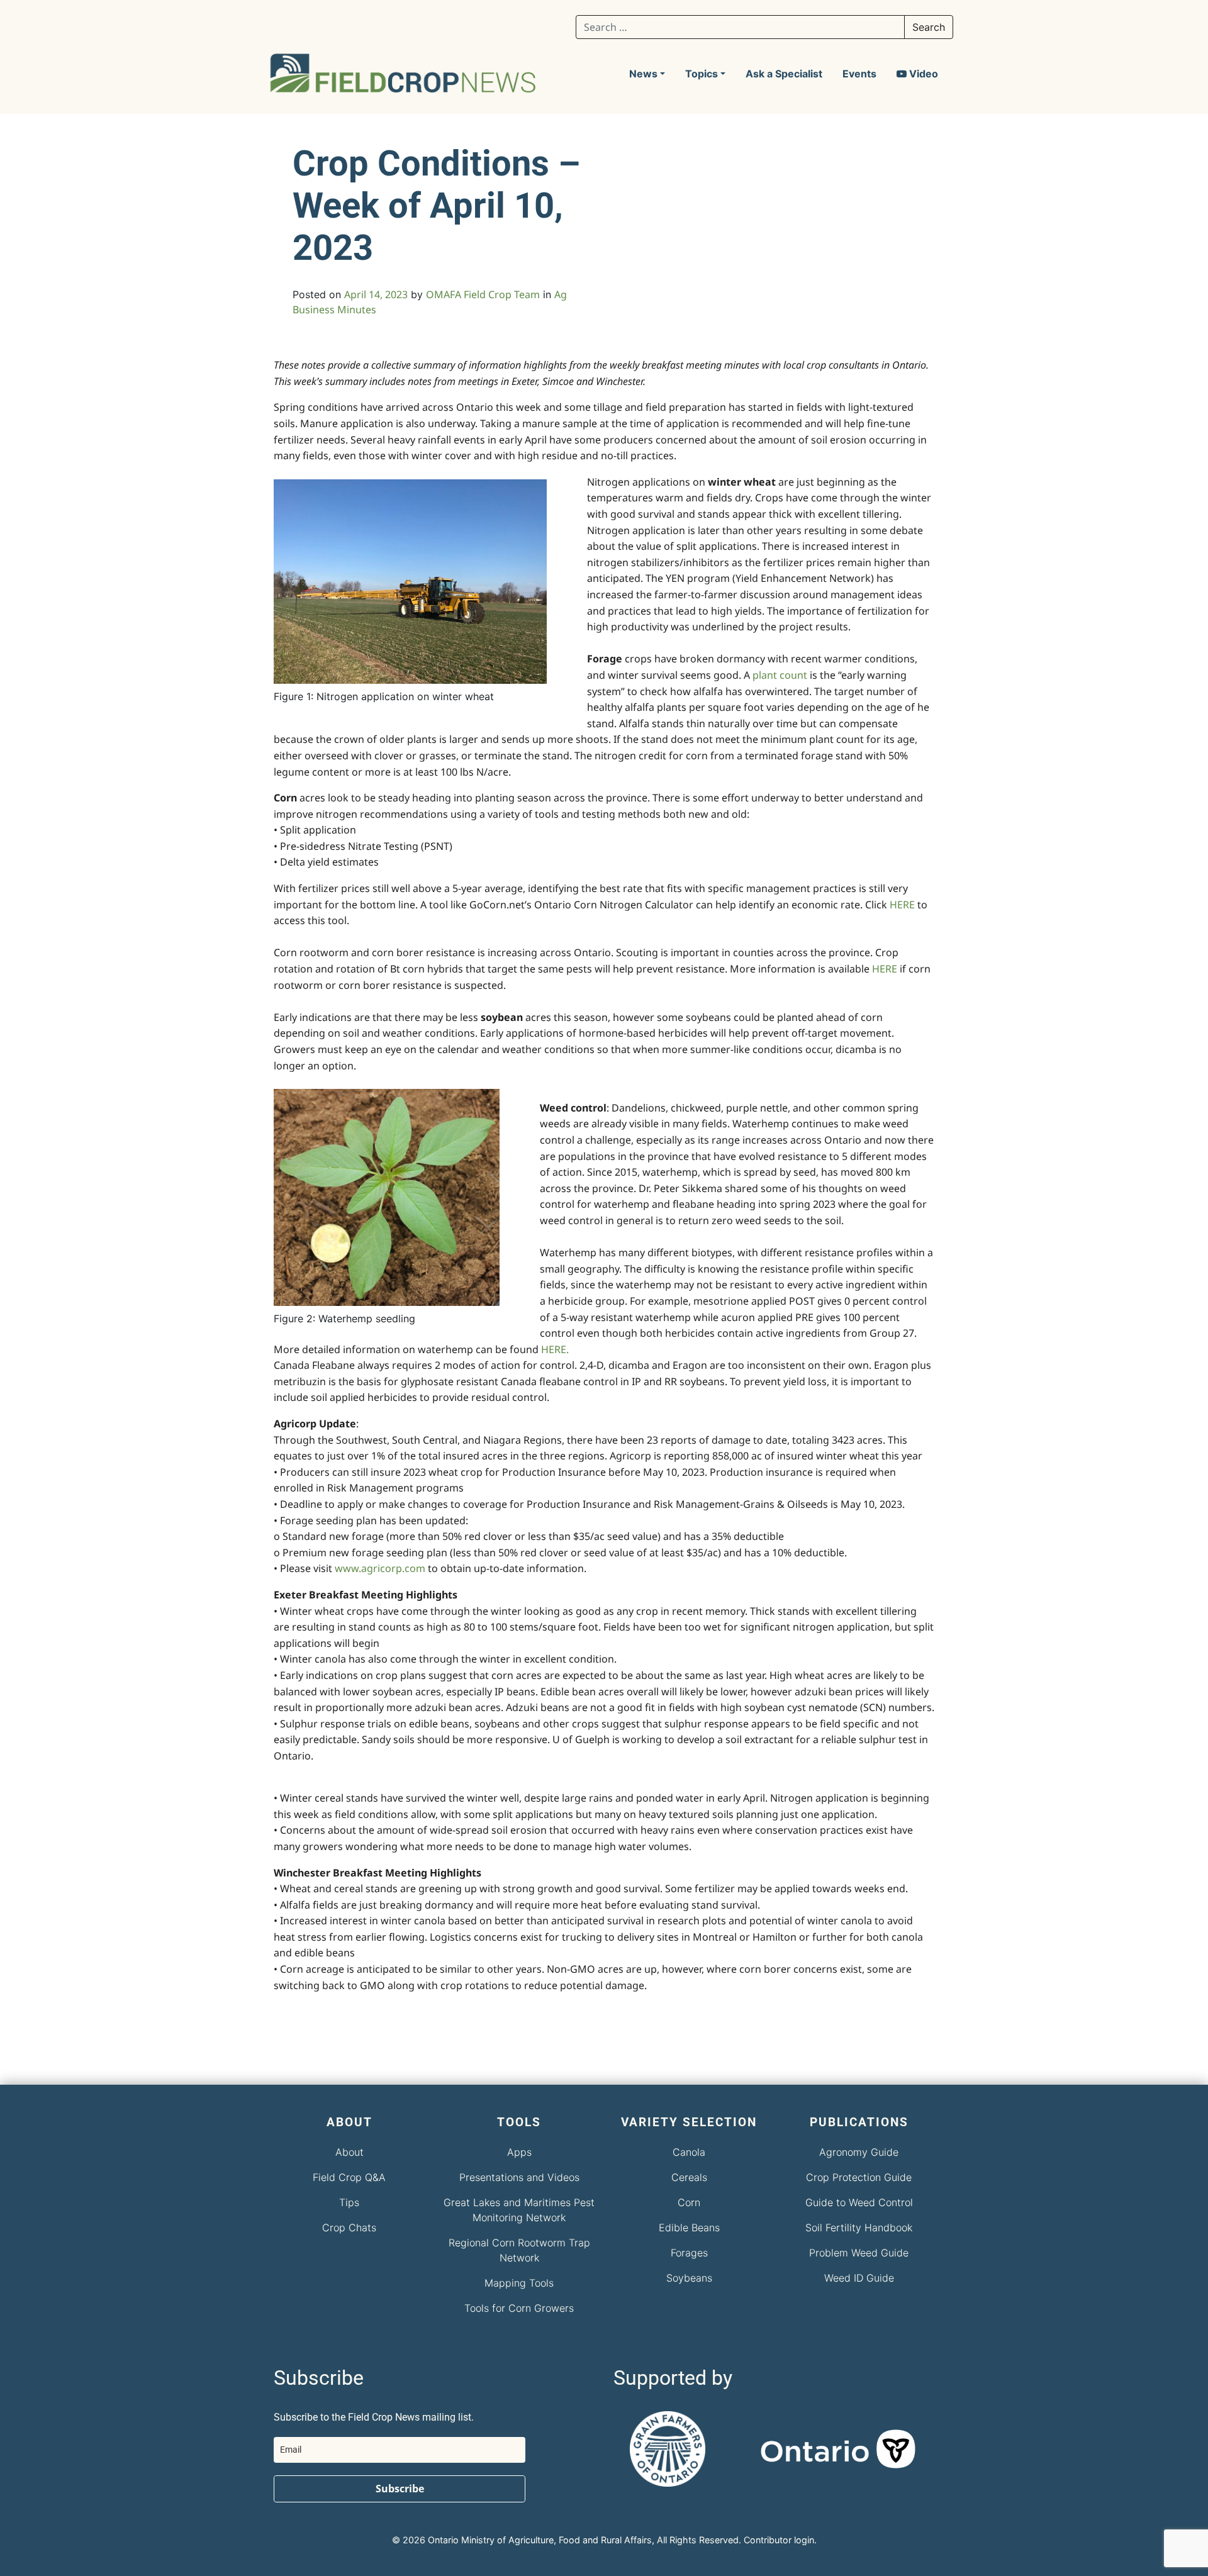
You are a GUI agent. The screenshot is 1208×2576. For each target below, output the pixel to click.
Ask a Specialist (784, 74)
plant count (780, 675)
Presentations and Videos (519, 2177)
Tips (349, 2202)
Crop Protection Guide (859, 2177)
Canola (689, 2152)
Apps (519, 2152)
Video (922, 74)
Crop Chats (349, 2228)
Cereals (689, 2177)
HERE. (555, 1349)
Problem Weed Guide (859, 2253)
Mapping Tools (519, 2283)
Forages (689, 2253)
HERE (902, 905)
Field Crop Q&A (349, 2177)
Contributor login (779, 2540)
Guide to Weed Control (859, 2202)
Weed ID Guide (859, 2278)
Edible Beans (689, 2228)
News (643, 74)
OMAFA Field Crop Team (483, 294)
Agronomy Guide (859, 2152)
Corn (689, 2202)
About (350, 2152)
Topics (702, 74)
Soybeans (689, 2278)
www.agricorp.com (380, 1568)
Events (859, 74)
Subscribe (400, 2489)
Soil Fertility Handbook (859, 2228)
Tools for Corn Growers (519, 2308)
